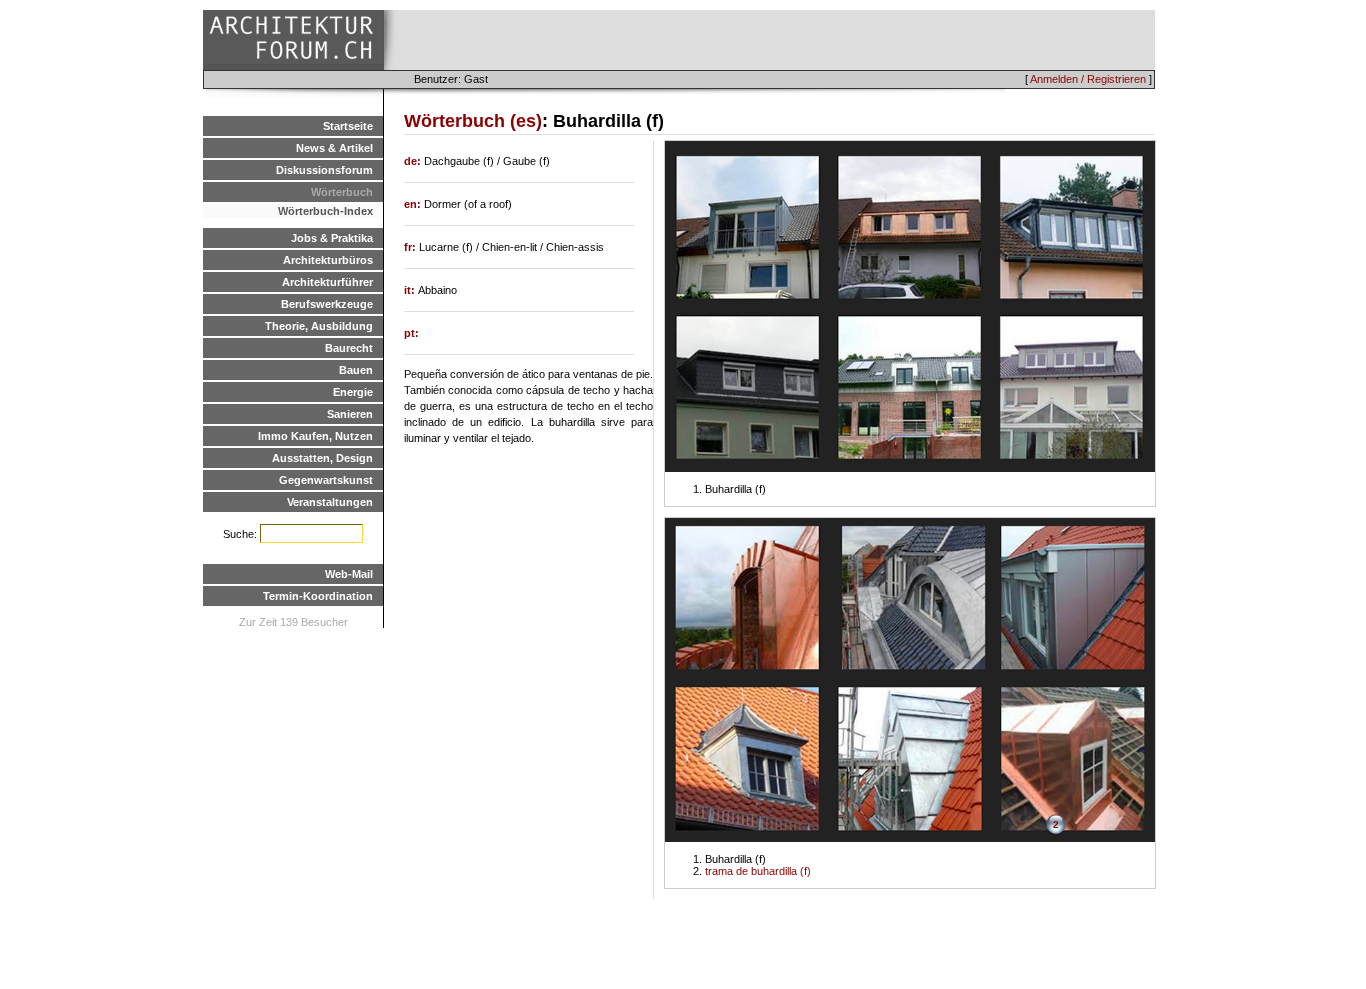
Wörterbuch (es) (473, 121)
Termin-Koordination (318, 596)
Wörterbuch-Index (325, 211)
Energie (353, 392)
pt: (411, 333)
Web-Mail (349, 574)
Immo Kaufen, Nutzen (315, 436)
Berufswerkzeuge (327, 304)
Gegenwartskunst (326, 480)
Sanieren (350, 414)
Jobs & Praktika (332, 238)
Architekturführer (327, 282)
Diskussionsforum (324, 170)
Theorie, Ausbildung (319, 326)
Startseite (348, 126)
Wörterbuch (342, 192)
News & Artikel (334, 148)
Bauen (356, 370)
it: (411, 290)
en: (414, 204)
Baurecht (349, 348)
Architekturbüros (328, 260)
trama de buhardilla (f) (758, 871)
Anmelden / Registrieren (1088, 79)
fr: (411, 247)
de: (414, 161)
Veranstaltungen (330, 502)
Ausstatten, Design (322, 458)
